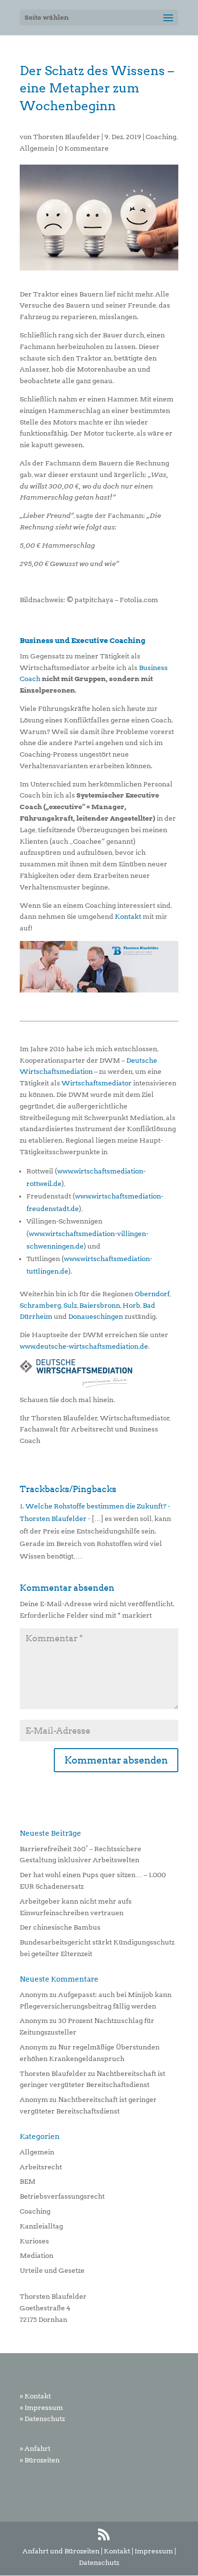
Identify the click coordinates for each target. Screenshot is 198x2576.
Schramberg (40, 1305)
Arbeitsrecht (41, 2167)
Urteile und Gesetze (52, 2270)
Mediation (37, 2255)
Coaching (161, 137)
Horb (131, 1305)
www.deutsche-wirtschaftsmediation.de (84, 1346)
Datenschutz (99, 2563)
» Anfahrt (35, 2448)
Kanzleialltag (41, 2226)
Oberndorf (152, 1294)
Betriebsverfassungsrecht (62, 2196)
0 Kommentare (84, 148)
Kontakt (128, 916)
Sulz (70, 1305)
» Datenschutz (42, 2419)
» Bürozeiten (40, 2460)
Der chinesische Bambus (60, 1927)
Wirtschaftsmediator (97, 1083)
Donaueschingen (96, 1316)
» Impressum (41, 2408)
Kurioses (34, 2241)
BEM (28, 2181)
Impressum (154, 2551)
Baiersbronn (100, 1305)
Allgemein (37, 148)
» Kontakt (35, 2396)
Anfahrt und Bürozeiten (61, 2551)
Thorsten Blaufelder (67, 137)
